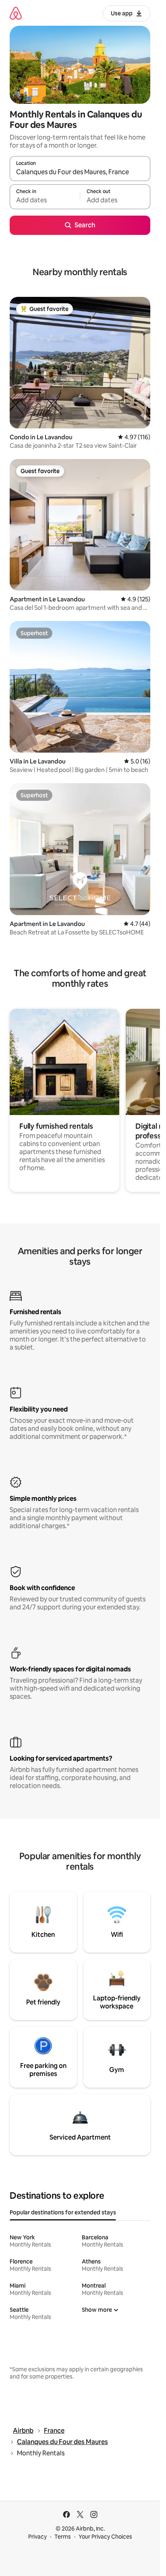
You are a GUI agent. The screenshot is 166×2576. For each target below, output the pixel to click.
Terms (63, 2537)
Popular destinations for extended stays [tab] (63, 2212)
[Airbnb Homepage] (16, 13)
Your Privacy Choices (105, 2537)
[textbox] (45, 200)
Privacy (37, 2537)
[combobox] (80, 172)
